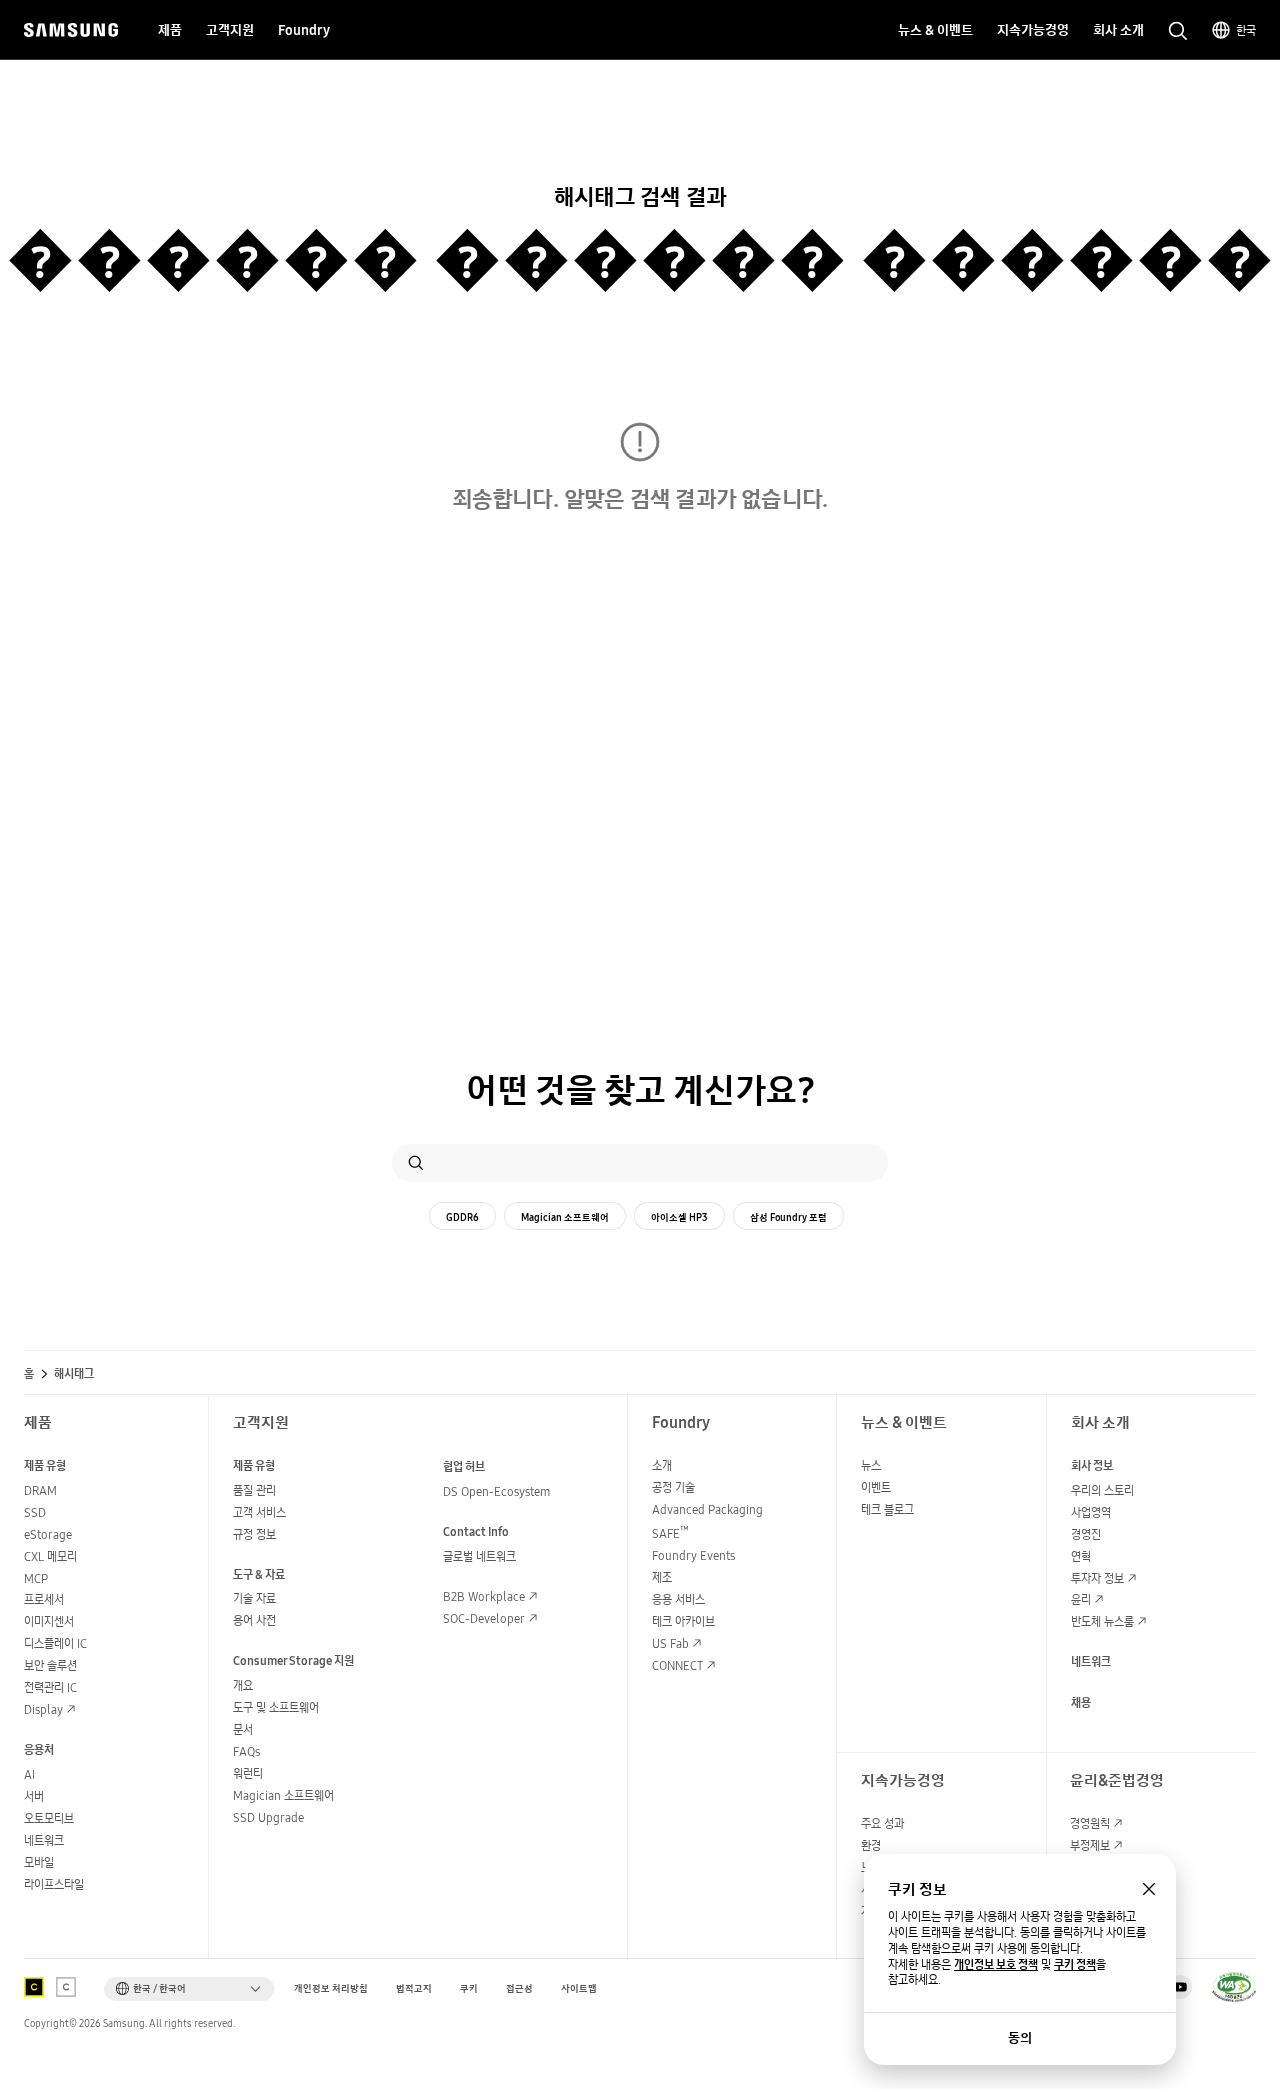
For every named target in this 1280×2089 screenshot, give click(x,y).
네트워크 (44, 1840)
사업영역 (1091, 1512)
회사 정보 (1092, 1465)
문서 (243, 1729)
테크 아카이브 (683, 1621)
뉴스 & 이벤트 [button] (935, 30)
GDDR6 (462, 1217)
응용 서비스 (678, 1599)
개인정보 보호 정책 (996, 1965)
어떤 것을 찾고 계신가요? (640, 1090)
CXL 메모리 (50, 1556)
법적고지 (414, 1988)
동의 (1020, 2038)
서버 (34, 1796)
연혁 (1081, 1556)
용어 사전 (254, 1620)
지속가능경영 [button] (1033, 30)
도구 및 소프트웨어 (276, 1707)
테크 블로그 (887, 1509)
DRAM (40, 1490)
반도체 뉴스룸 (1102, 1621)
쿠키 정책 (1075, 1965)
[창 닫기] (1149, 1889)
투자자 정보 (1097, 1578)
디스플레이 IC (55, 1643)
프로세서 (44, 1599)
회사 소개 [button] (1118, 30)
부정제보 (1090, 1845)
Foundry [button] (304, 30)
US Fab (670, 1643)
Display (43, 1709)
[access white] (66, 1987)
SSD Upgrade (268, 1817)
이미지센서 (49, 1621)
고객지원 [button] (230, 30)
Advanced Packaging (707, 1509)
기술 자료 (254, 1598)
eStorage (48, 1534)
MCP (36, 1578)
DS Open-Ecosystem (496, 1491)
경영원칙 (1090, 1823)
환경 (871, 1845)
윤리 (1081, 1599)
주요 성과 (882, 1823)
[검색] (416, 1163)
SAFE (670, 1533)
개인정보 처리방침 (331, 1988)
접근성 (519, 1988)
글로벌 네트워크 (479, 1556)
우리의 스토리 (1102, 1490)
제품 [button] (170, 30)
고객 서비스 (259, 1512)
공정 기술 (673, 1487)
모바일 (39, 1862)
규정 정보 (254, 1534)
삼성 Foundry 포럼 (788, 1217)
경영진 (1086, 1534)
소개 (662, 1465)
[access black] (34, 1987)
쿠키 (469, 1988)
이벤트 (876, 1487)
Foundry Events (693, 1555)
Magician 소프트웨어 (565, 1217)
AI (29, 1774)
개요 (243, 1685)
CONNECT (677, 1665)
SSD (35, 1512)
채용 (1081, 1702)
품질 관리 (254, 1490)
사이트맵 (579, 1988)
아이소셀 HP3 (679, 1217)
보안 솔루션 (50, 1665)
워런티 (248, 1773)
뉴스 (871, 1465)
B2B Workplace (484, 1596)
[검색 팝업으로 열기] (1178, 31)
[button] (189, 1989)
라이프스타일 (54, 1884)
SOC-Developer (484, 1618)
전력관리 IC (50, 1687)
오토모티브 (49, 1818)
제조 (662, 1577)
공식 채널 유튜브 (1180, 1987)
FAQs (246, 1751)
